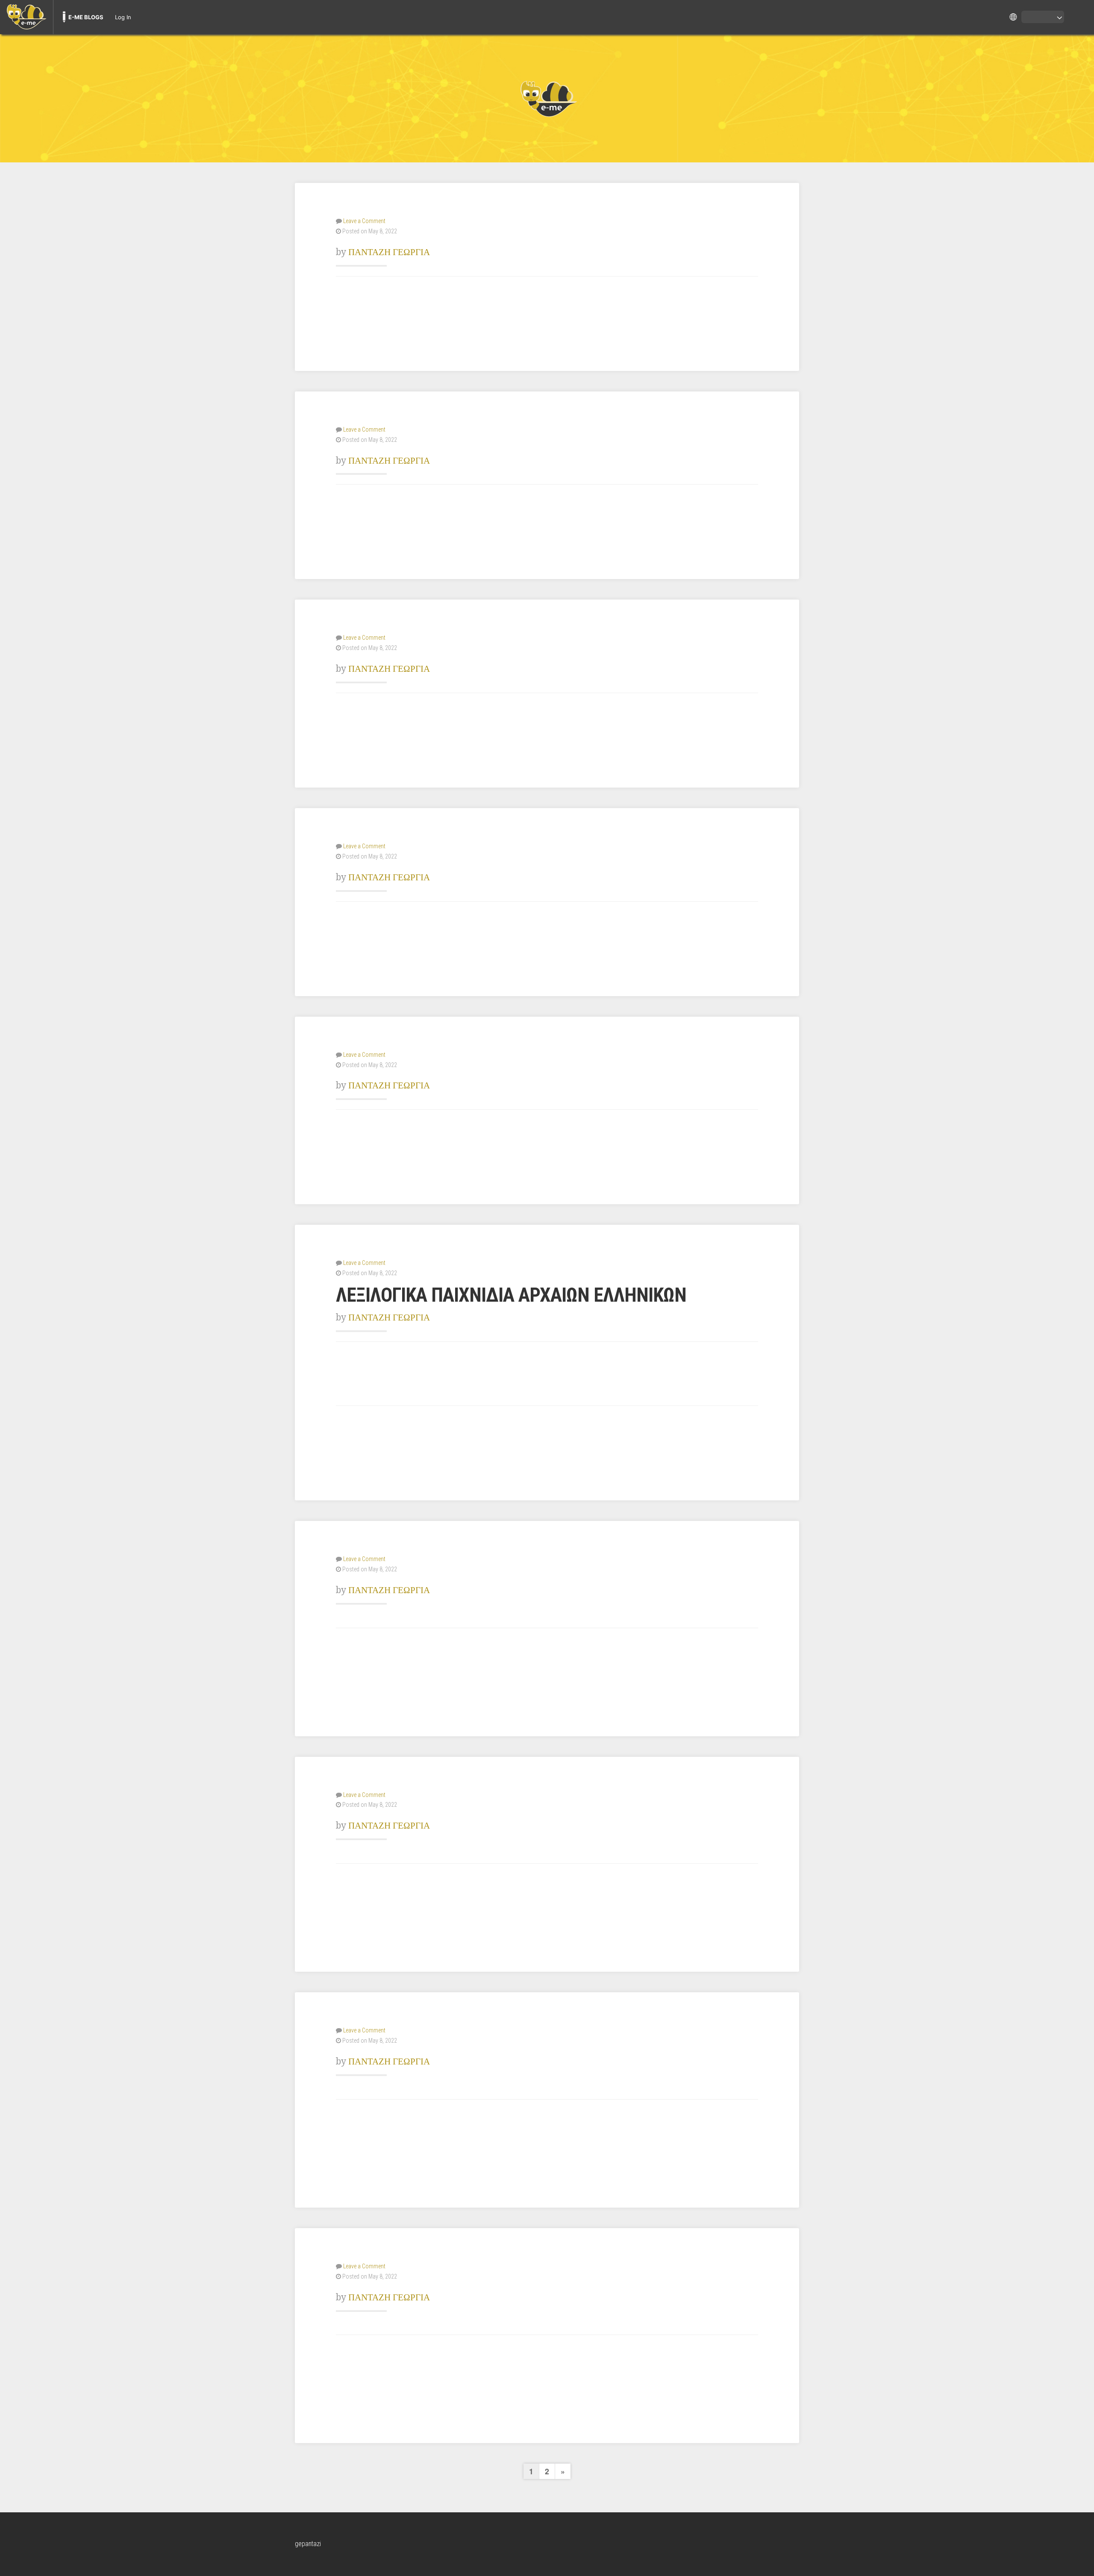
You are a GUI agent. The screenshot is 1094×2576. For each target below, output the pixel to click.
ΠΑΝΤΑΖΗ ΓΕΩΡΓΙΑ (389, 252)
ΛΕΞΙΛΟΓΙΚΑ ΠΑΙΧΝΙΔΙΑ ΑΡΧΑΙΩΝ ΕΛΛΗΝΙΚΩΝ (511, 1295)
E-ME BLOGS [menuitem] (86, 17)
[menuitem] (26, 17)
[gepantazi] (547, 98)
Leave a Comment (364, 221)
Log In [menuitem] (123, 17)
